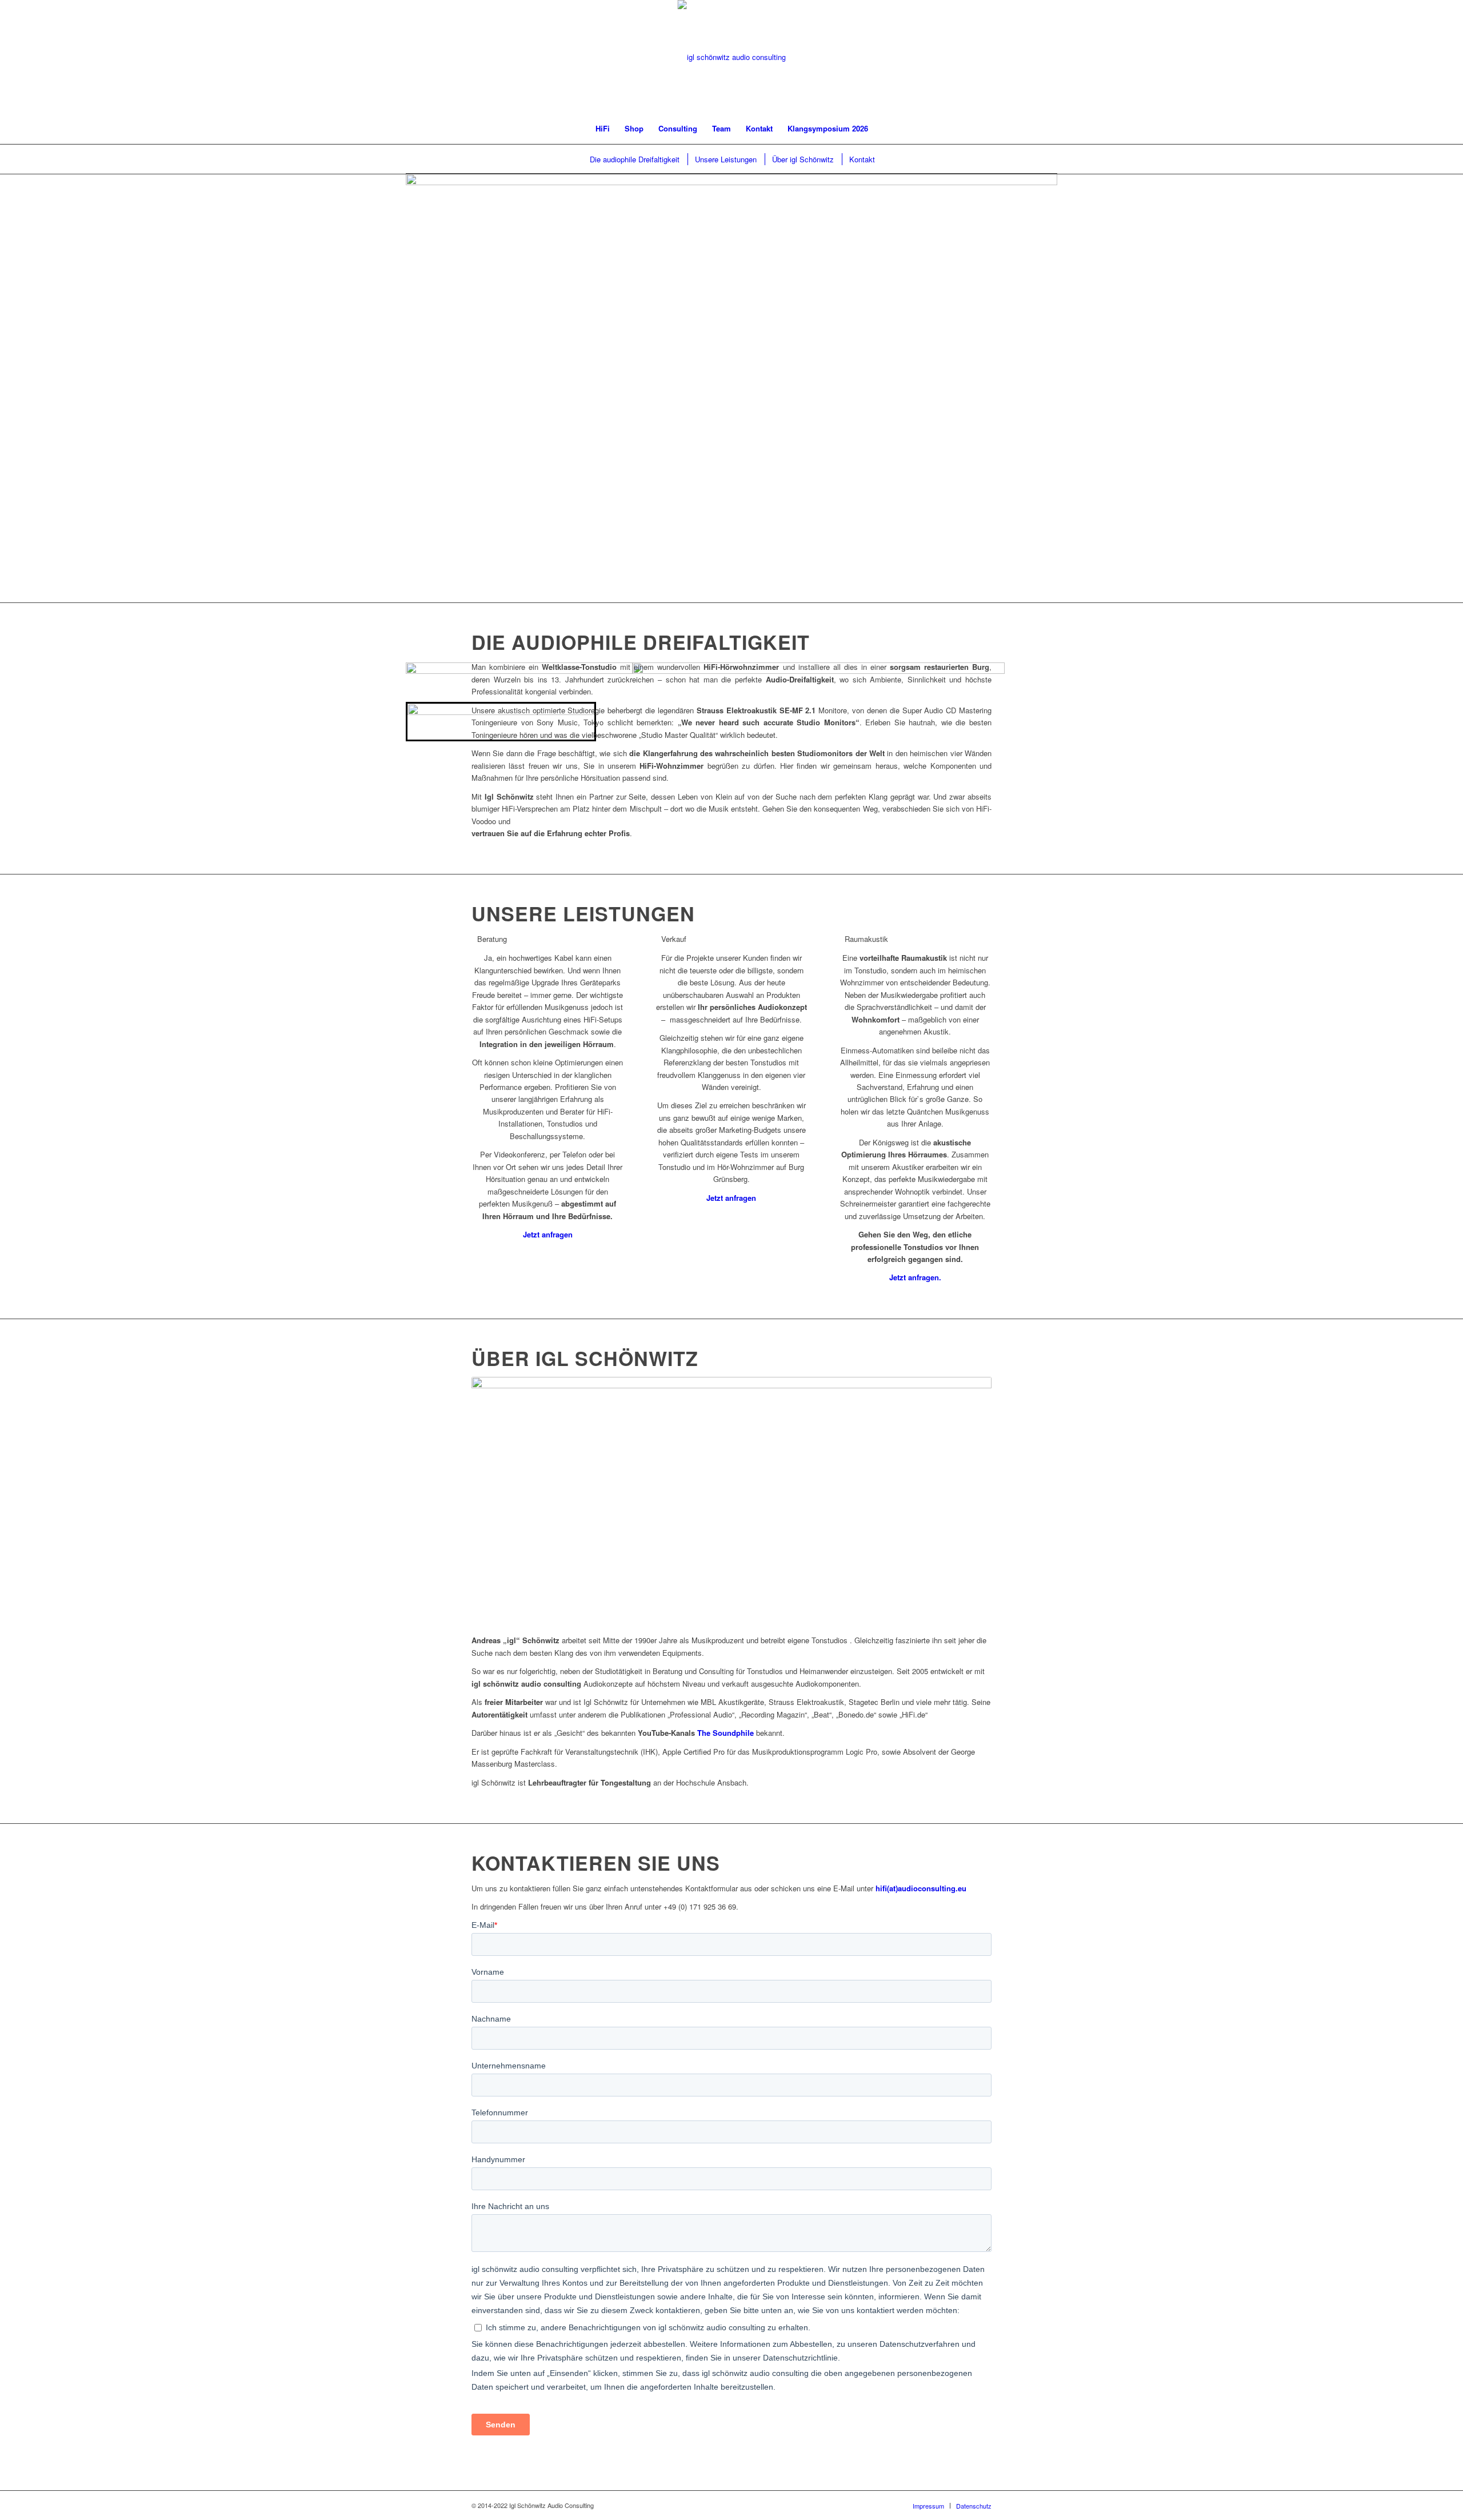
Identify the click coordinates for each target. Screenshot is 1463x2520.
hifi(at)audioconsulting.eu (921, 1888)
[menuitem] (603, 129)
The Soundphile (725, 1733)
